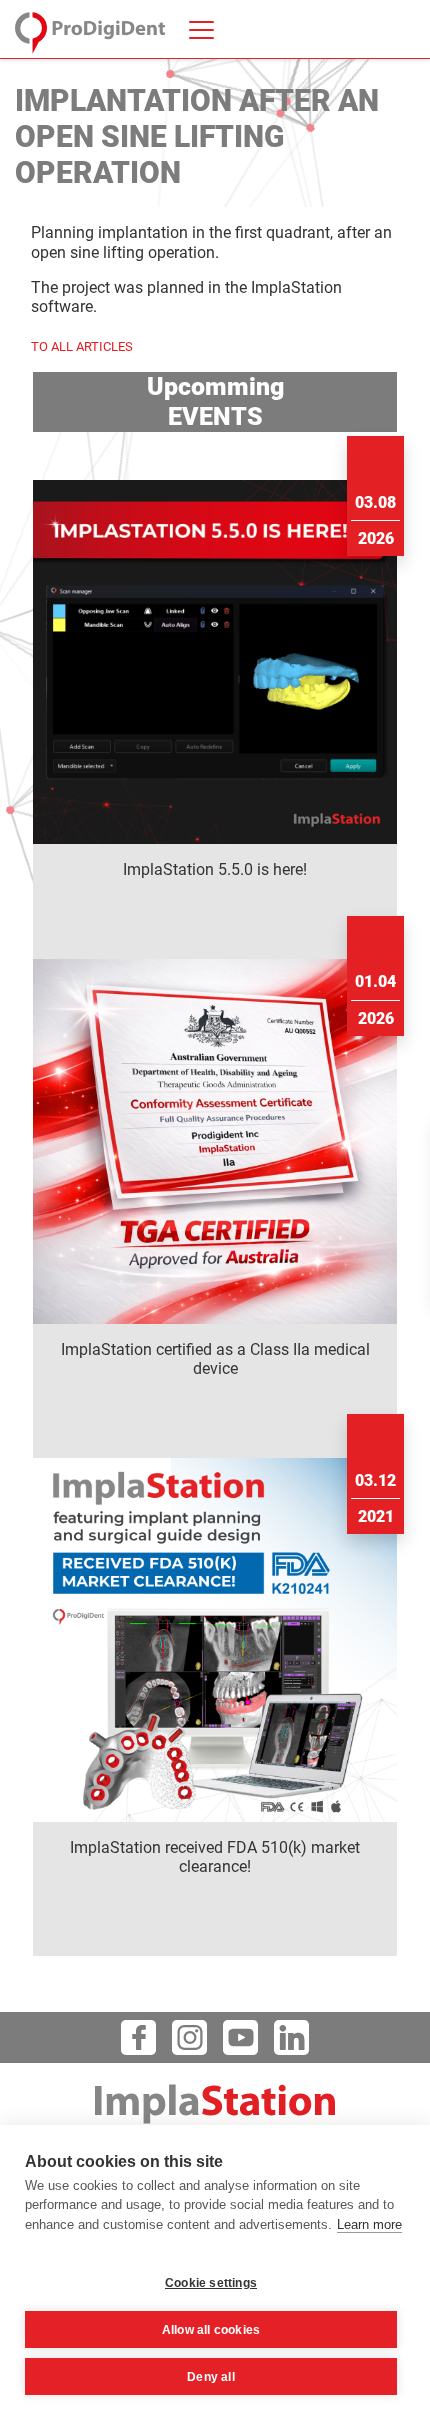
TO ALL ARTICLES (82, 346)
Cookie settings (211, 2283)
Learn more (369, 2224)
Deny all (211, 2377)
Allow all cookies (211, 2330)
